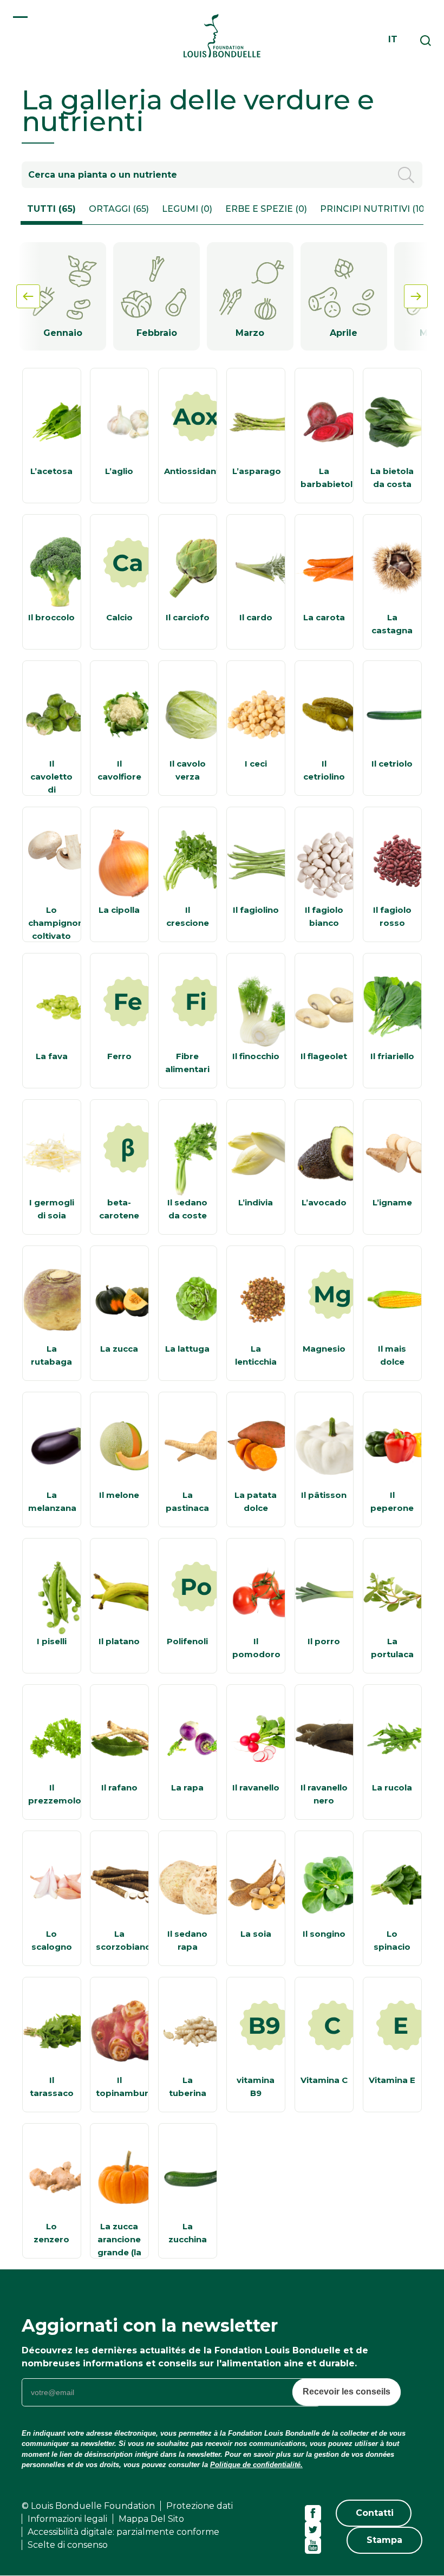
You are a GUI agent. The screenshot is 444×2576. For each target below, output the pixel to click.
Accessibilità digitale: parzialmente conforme (123, 2532)
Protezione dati (200, 2506)
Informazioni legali (67, 2519)
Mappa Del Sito (151, 2519)
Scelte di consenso (68, 2545)
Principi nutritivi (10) (374, 209)
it (393, 39)
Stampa (384, 2540)
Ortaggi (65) (119, 209)
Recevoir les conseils (347, 2392)
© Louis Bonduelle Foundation (88, 2506)
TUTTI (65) (51, 209)
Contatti (375, 2513)
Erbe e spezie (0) (266, 209)
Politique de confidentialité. (256, 2465)
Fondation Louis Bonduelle (222, 35)
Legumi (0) (187, 209)
